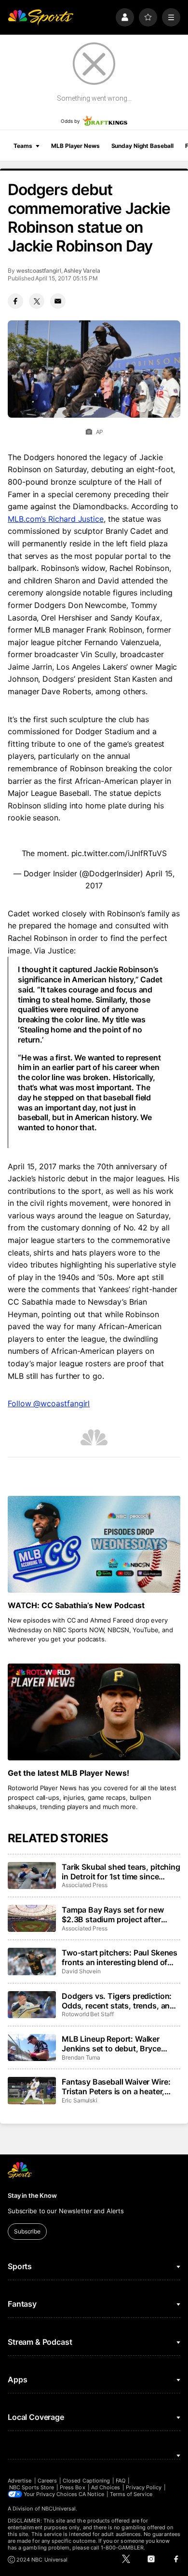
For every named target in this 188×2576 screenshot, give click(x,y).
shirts (43, 1253)
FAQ (121, 2481)
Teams (23, 146)
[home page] (40, 17)
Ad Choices (106, 2487)
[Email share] (58, 301)
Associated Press (85, 1885)
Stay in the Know (32, 2195)
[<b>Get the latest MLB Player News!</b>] (94, 1712)
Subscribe (27, 2231)
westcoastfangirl (39, 271)
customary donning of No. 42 (94, 1228)
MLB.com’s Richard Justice (56, 519)
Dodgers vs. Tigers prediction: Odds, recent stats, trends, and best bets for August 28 (118, 2001)
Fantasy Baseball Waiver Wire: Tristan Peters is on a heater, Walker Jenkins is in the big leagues (116, 2087)
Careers (47, 2481)
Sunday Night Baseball (142, 146)
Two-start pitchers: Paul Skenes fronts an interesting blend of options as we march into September (120, 1957)
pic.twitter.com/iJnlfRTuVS (119, 853)
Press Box (73, 2487)
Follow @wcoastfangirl (49, 1403)
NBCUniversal (59, 2509)
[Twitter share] (37, 301)
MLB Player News (75, 146)
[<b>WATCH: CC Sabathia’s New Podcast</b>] (94, 1544)
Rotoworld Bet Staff (88, 2014)
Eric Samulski (80, 2100)
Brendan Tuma (81, 2057)
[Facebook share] (15, 301)
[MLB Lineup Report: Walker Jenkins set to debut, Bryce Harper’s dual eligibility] (32, 2048)
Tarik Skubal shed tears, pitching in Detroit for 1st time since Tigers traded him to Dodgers (121, 1872)
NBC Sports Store (32, 2487)
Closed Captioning (86, 2481)
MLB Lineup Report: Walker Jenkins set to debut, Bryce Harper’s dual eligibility (111, 2044)
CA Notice (91, 2494)
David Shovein (81, 1971)
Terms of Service (131, 2494)
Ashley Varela (82, 271)
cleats (19, 1253)
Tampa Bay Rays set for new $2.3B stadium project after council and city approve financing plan (113, 1915)
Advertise (20, 2481)
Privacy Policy (144, 2487)
